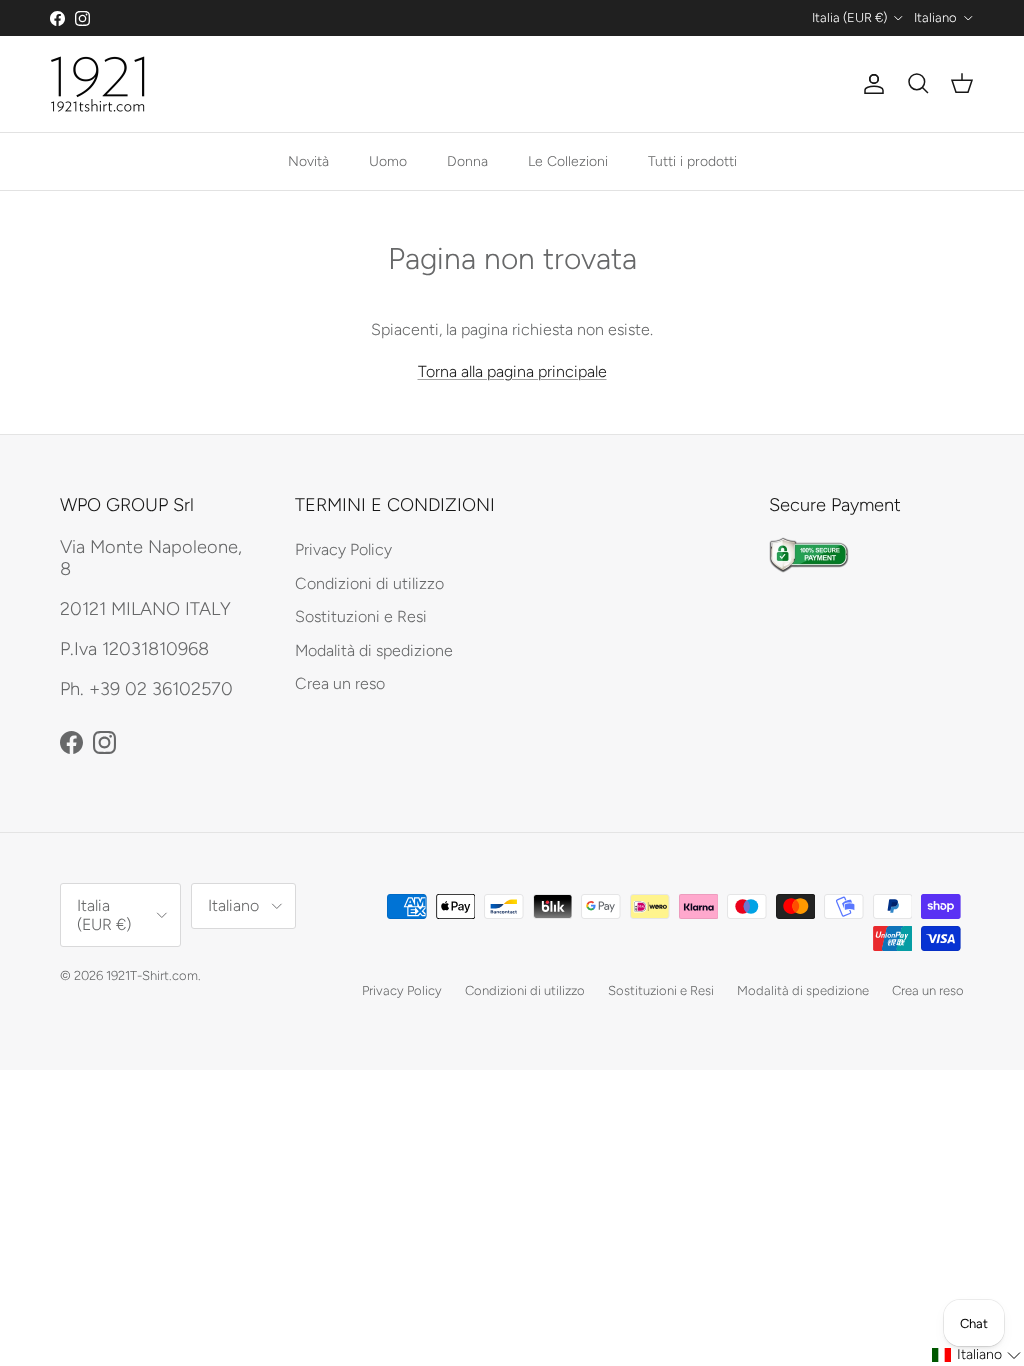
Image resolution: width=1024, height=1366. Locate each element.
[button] (977, 1355)
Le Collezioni (568, 161)
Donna (467, 161)
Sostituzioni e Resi (361, 616)
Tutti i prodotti (692, 161)
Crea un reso (340, 683)
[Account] (870, 84)
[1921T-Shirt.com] (97, 84)
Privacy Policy (343, 549)
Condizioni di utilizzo (369, 583)
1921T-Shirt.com (152, 975)
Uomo (388, 161)
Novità (308, 161)
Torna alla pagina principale (512, 371)
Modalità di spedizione (374, 650)
